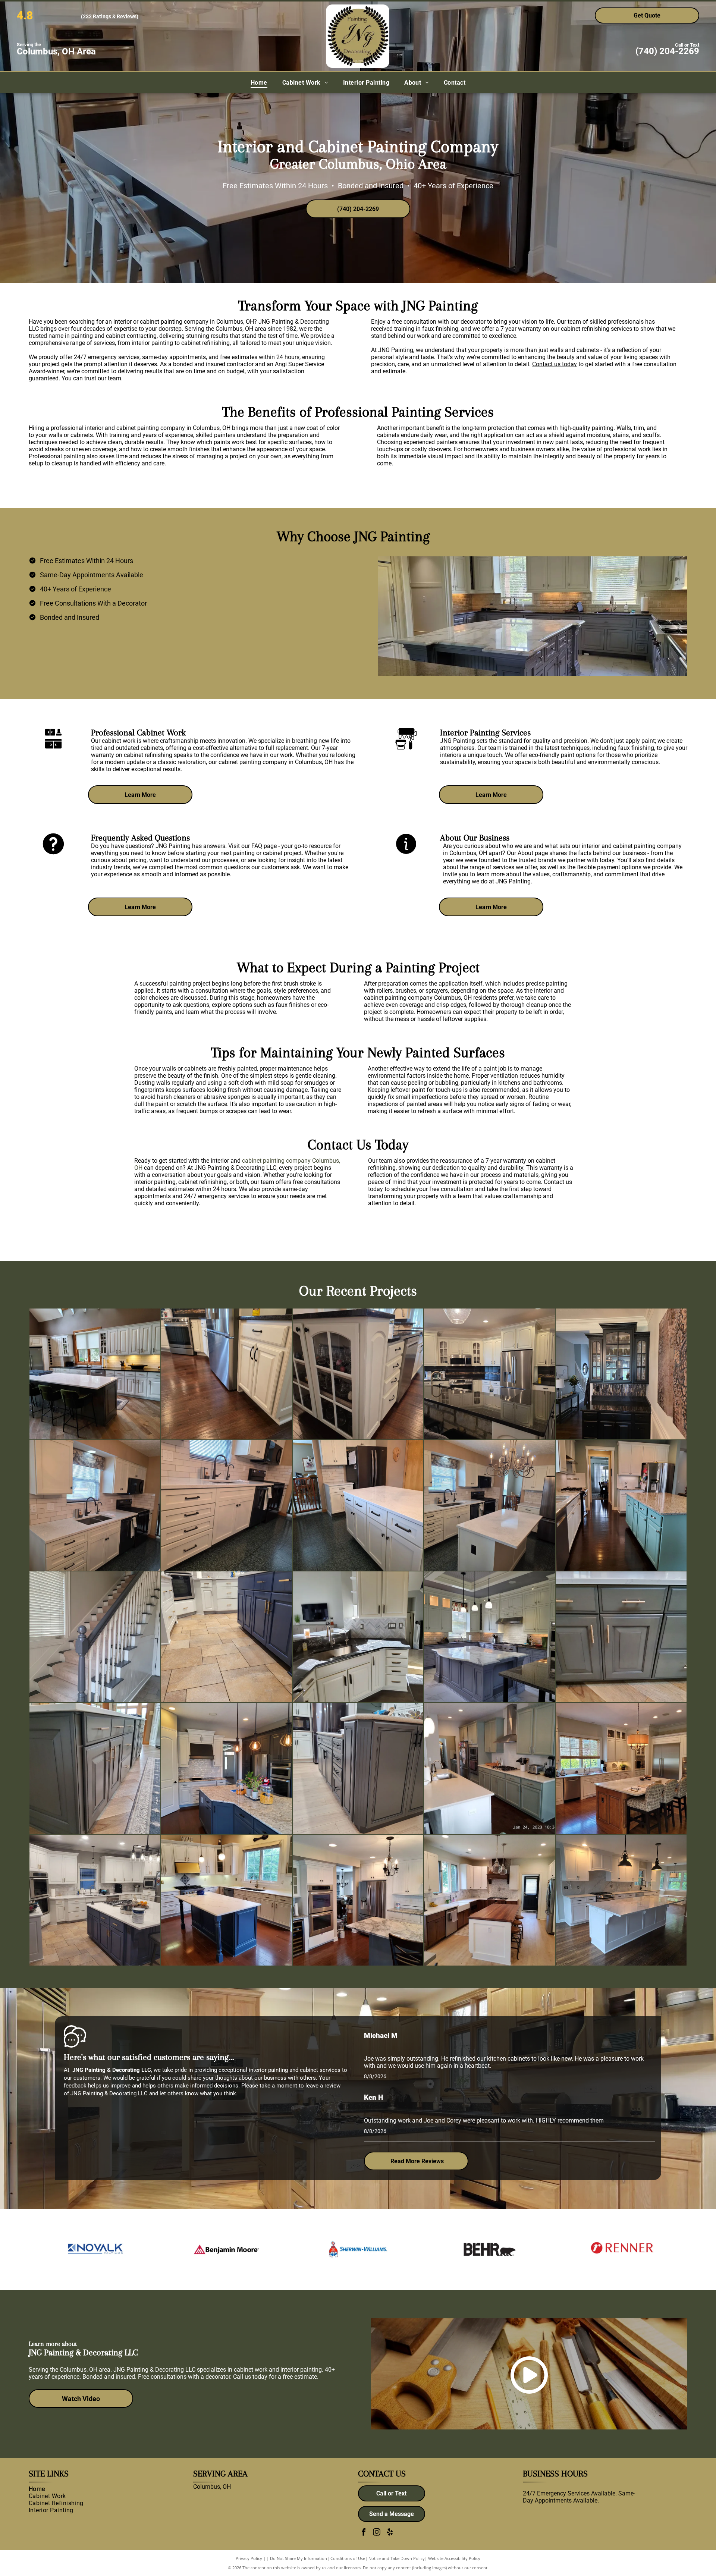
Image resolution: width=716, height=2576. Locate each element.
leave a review (323, 2086)
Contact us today (555, 364)
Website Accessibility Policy (454, 2558)
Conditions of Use (348, 2558)
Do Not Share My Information (299, 2558)
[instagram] (377, 2533)
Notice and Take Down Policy (397, 2558)
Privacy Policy (249, 2558)
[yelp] (390, 2533)
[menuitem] (259, 83)
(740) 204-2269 (667, 51)
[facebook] (364, 2533)
